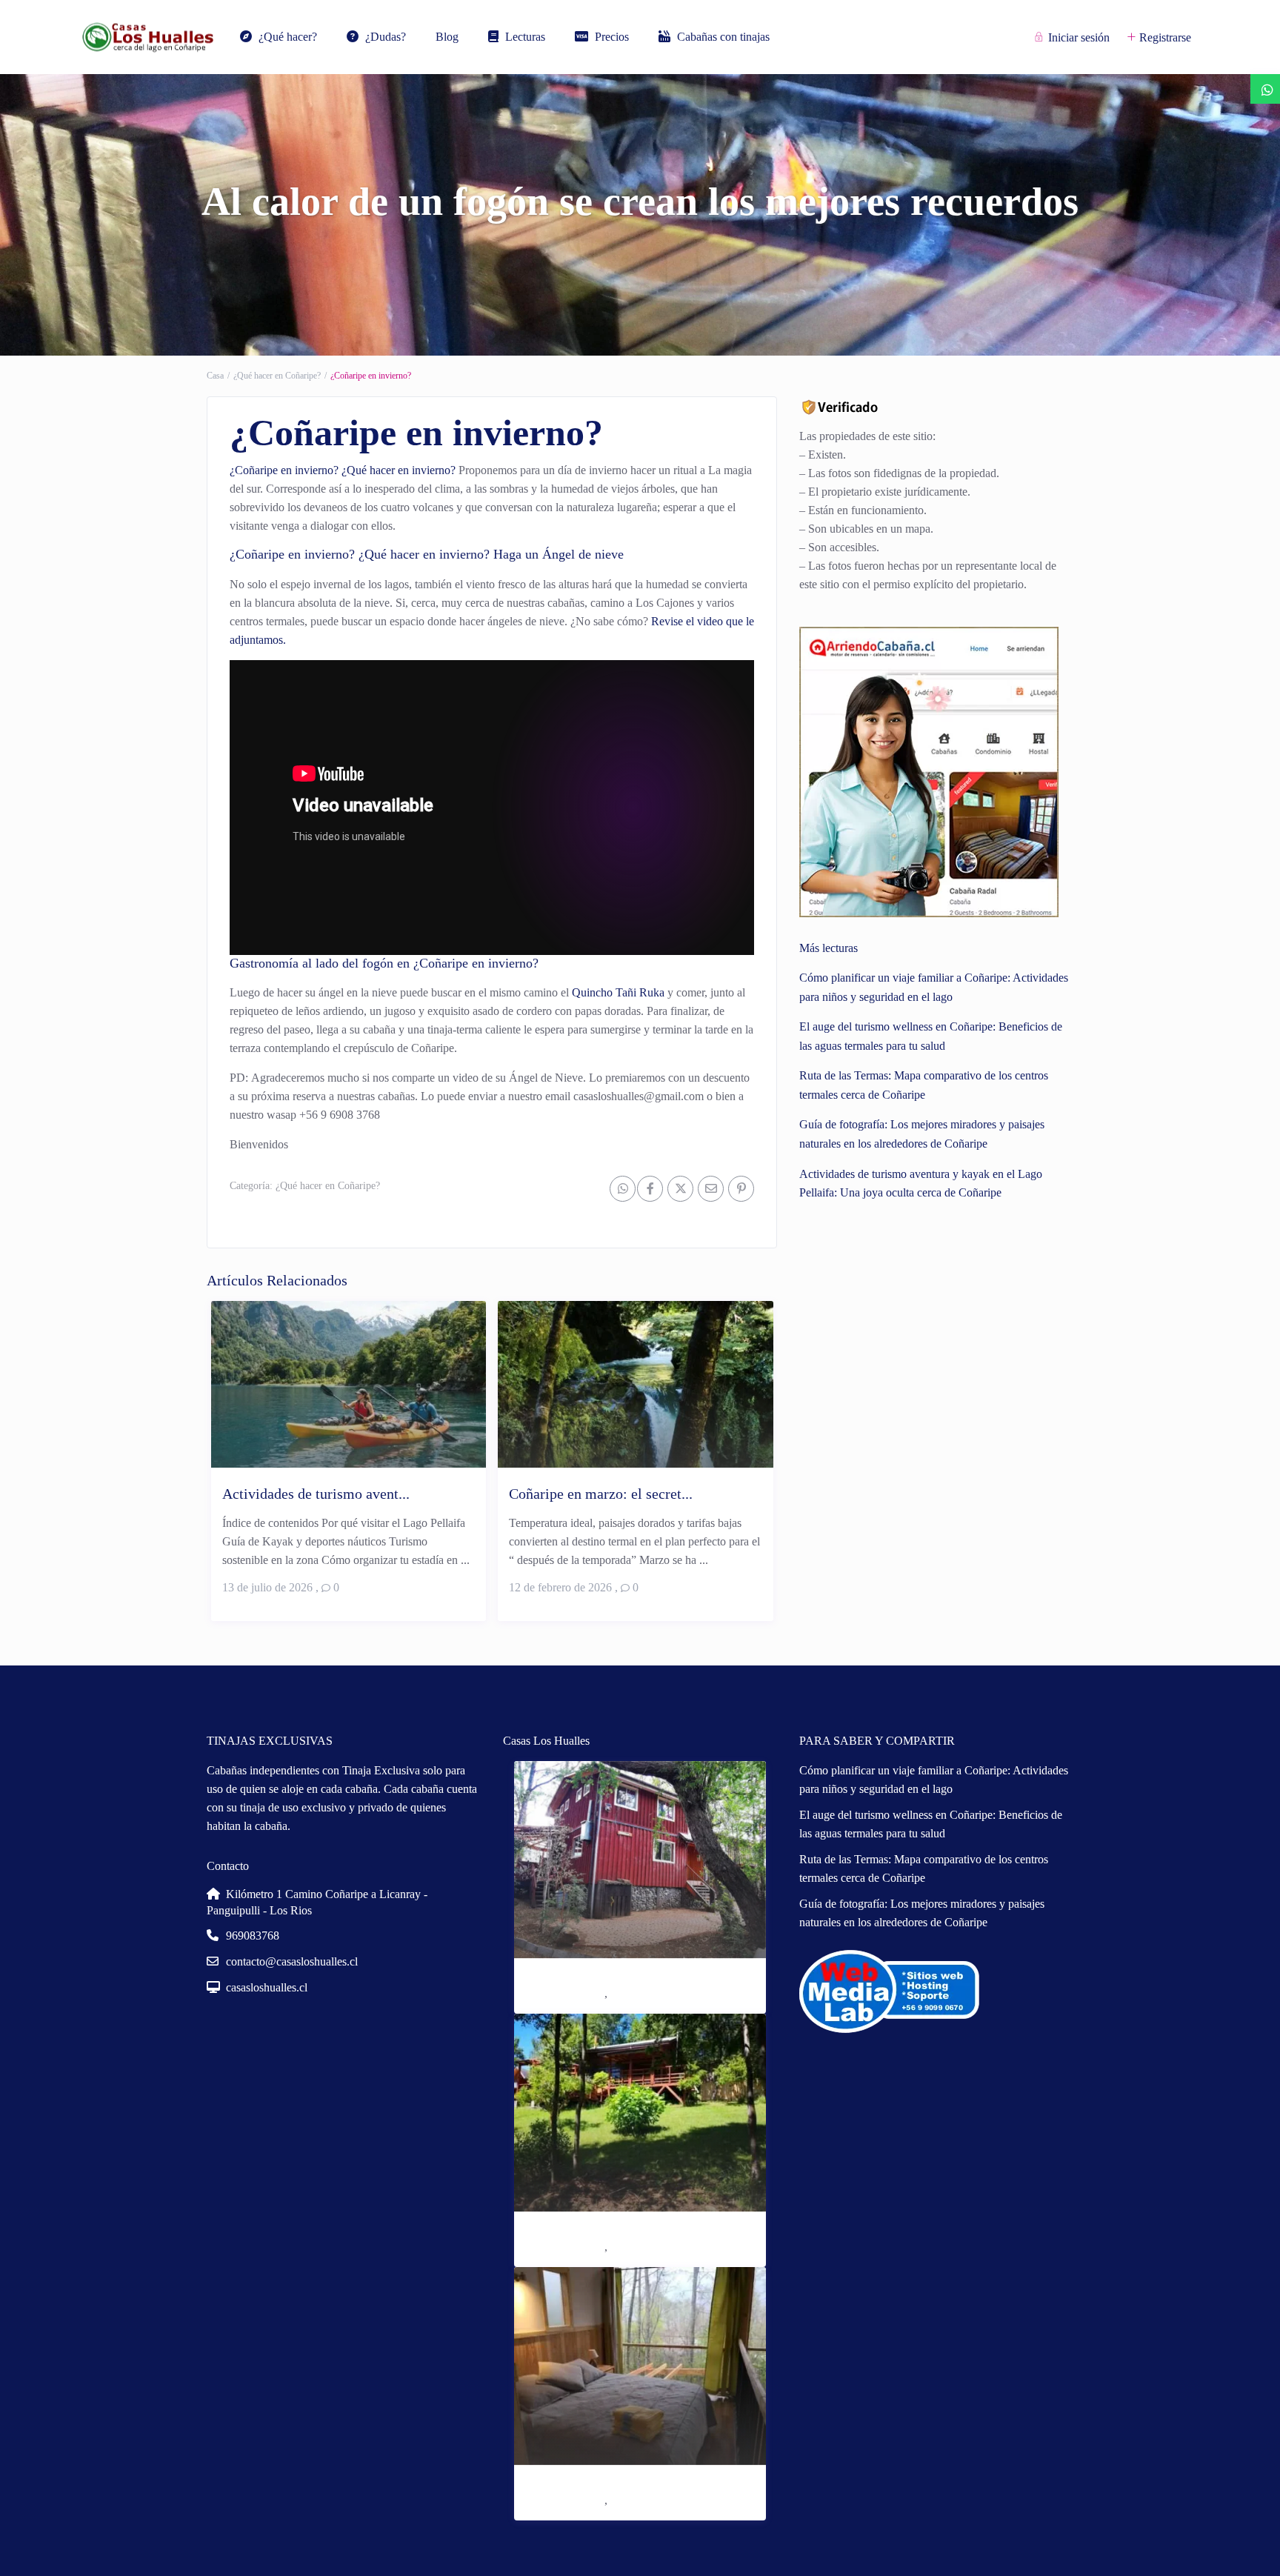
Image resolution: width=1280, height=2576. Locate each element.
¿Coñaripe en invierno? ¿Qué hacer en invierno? (343, 470)
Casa (215, 376)
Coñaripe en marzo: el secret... (601, 1494)
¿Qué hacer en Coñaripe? (277, 376)
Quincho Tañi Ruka (618, 992)
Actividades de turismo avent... (316, 1494)
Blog (447, 37)
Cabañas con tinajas (723, 37)
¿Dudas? (386, 37)
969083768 (253, 1936)
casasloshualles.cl (267, 1987)
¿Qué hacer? (288, 37)
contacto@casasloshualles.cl (292, 1961)
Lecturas (525, 37)
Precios (612, 37)
